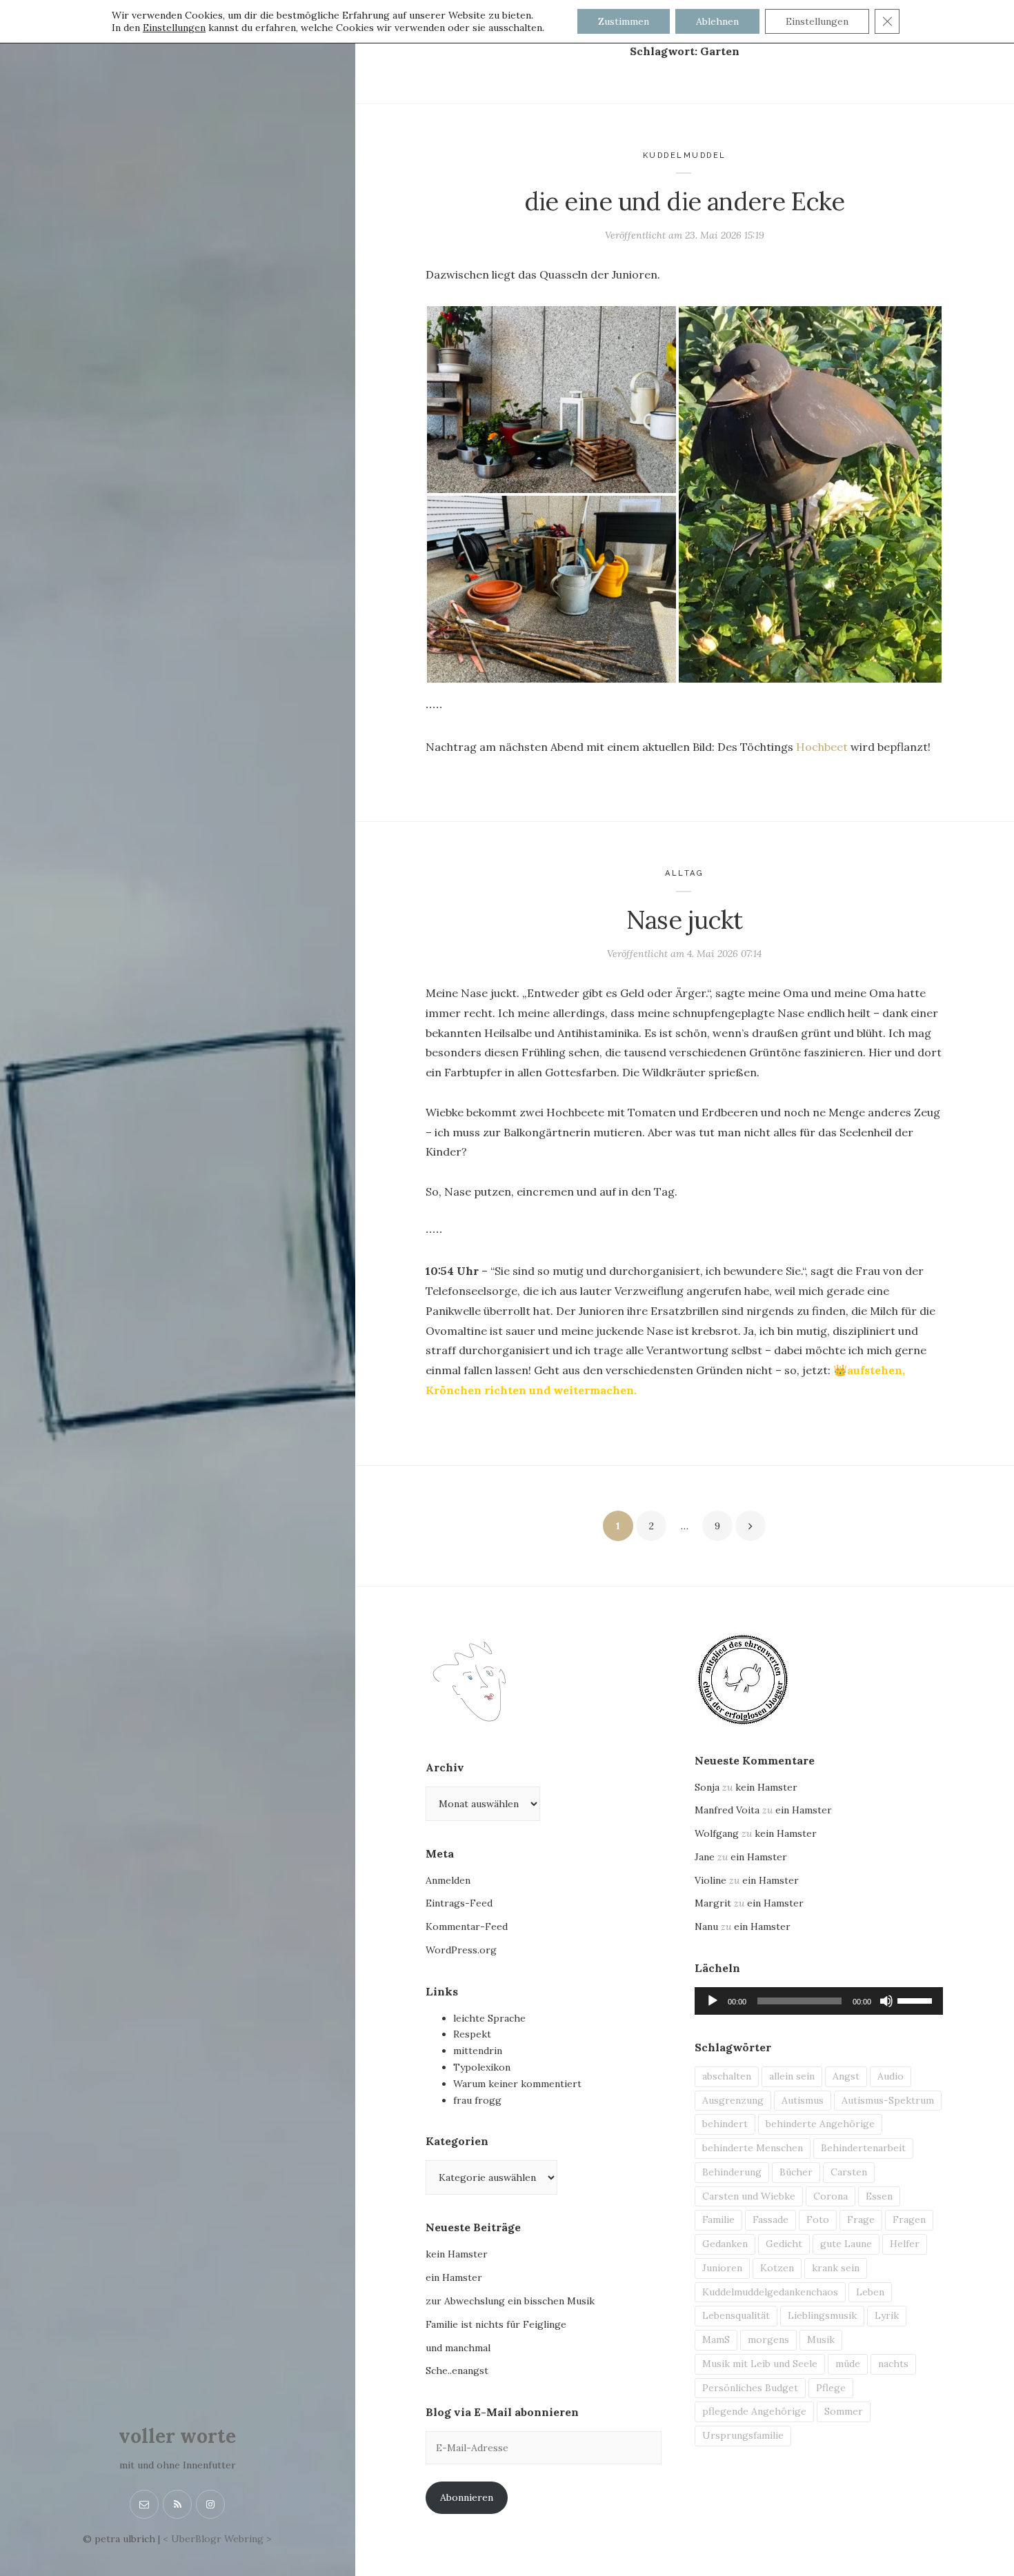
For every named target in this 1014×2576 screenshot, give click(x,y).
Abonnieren (467, 2497)
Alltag (684, 873)
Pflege (831, 2388)
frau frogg (477, 2100)
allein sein (792, 2076)
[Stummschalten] (886, 2001)
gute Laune (846, 2244)
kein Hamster (457, 2254)
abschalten (727, 2076)
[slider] (917, 2000)
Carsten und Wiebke (749, 2196)
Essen (879, 2196)
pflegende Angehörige (754, 2411)
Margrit (713, 1903)
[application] (819, 2001)
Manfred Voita (727, 1810)
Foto (818, 2220)
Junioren (722, 2268)
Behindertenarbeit (863, 2148)
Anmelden (448, 1880)
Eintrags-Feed (459, 1903)
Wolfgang (717, 1833)
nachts (893, 2364)
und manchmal (458, 2348)
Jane (705, 1857)
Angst (846, 2076)
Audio (891, 2076)
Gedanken (725, 2244)
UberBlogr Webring (217, 2539)
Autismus (803, 2100)
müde (848, 2364)
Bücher (796, 2172)
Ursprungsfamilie (743, 2435)
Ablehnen (717, 21)
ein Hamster (454, 2277)
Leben (870, 2292)
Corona (831, 2196)
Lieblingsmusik (822, 2315)
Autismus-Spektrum (888, 2100)
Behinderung (732, 2172)
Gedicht (784, 2244)
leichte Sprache (489, 2018)
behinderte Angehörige (820, 2124)
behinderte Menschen (753, 2148)
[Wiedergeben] (713, 2001)
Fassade (771, 2220)
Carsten (849, 2172)
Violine (710, 1880)
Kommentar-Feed (467, 1926)
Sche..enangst (457, 2371)
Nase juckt (685, 920)
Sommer (844, 2411)
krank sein (836, 2268)
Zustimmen (624, 21)
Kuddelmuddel (685, 155)
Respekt (472, 2034)
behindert (725, 2124)
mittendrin (478, 2051)
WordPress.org (461, 1950)
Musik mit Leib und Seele (760, 2364)
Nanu (706, 1926)
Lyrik (887, 2315)
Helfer (905, 2244)
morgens (768, 2339)
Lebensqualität (736, 2315)
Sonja (707, 1787)
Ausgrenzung (733, 2100)
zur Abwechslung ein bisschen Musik (510, 2301)
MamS (716, 2339)
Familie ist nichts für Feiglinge (496, 2324)
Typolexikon (482, 2067)
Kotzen (777, 2268)
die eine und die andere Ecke (685, 201)
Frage (861, 2220)
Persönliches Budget (750, 2388)
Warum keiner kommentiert (517, 2084)
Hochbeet (822, 747)
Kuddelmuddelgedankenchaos (770, 2292)
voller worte (177, 2436)
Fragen (909, 2220)
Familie (718, 2220)
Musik (821, 2339)
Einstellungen (174, 28)
